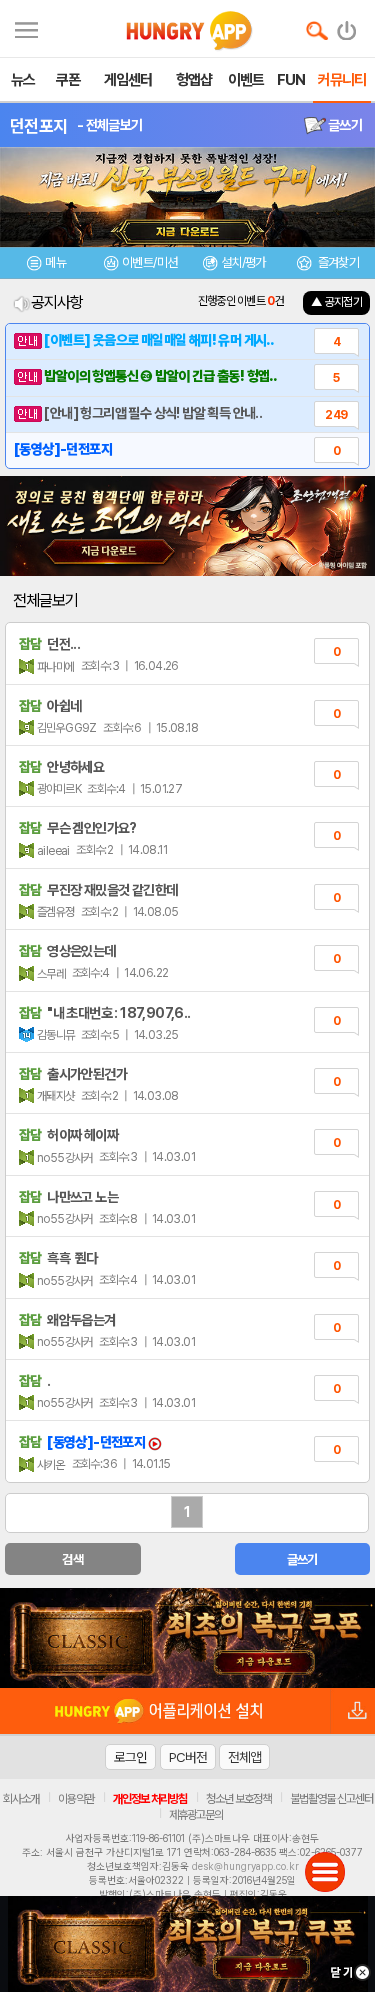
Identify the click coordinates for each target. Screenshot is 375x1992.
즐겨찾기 (337, 262)
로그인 (130, 1757)
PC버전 (188, 1757)
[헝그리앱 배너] (187, 1638)
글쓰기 (344, 125)
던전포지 (38, 126)
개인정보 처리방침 (150, 1799)
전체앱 (244, 1757)
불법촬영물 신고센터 (331, 1799)
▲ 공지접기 (336, 302)
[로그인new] (347, 26)
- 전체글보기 (109, 125)
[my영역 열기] (26, 27)
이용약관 (76, 1799)
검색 (72, 1559)
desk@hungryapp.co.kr (245, 1866)
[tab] (47, 265)
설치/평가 (243, 262)
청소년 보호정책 (238, 1799)
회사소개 (21, 1799)
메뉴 (55, 262)
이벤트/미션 (149, 262)
